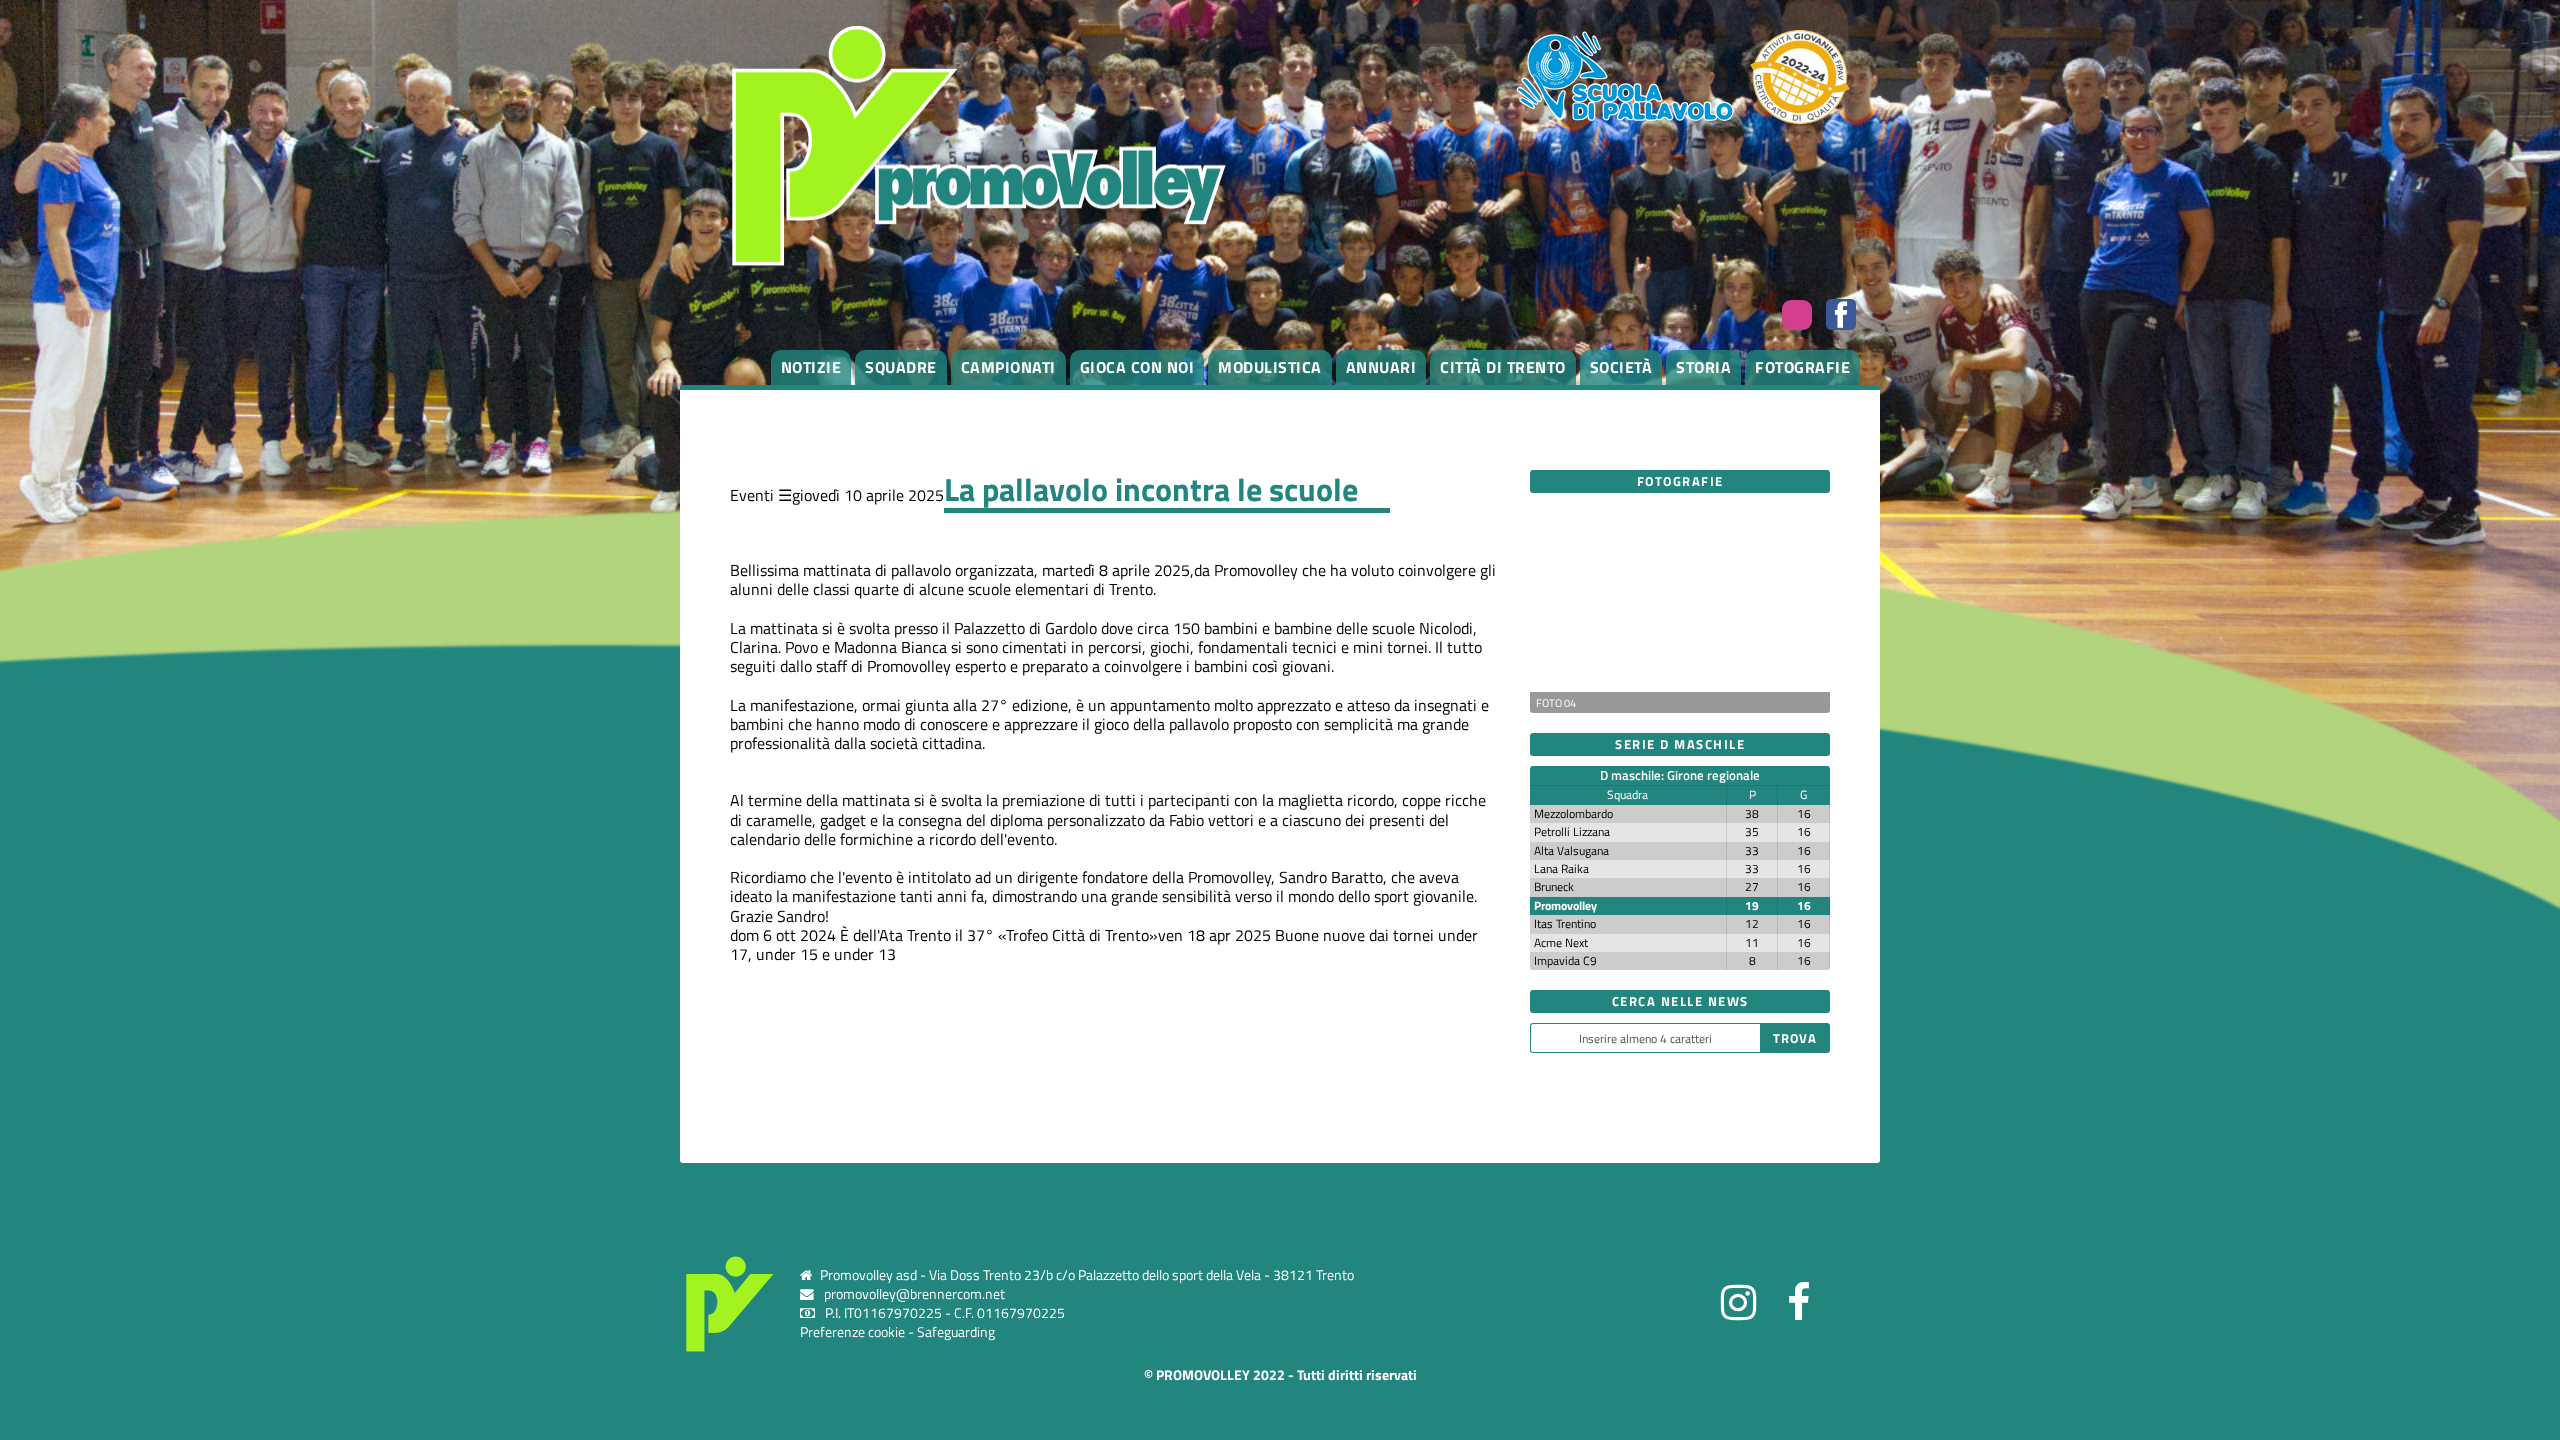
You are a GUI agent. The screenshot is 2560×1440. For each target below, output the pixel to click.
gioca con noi (1137, 367)
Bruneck (1554, 886)
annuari (1381, 367)
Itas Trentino (1565, 923)
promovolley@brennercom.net (914, 1294)
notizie (811, 367)
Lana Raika (1561, 868)
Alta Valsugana (1571, 850)
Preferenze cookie (852, 1332)
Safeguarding (956, 1332)
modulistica (1270, 367)
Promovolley (1565, 905)
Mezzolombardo (1573, 813)
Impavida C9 (1565, 960)
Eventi (752, 495)
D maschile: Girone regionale (1680, 775)
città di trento (1503, 367)
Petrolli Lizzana (1572, 831)
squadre (901, 367)
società (1621, 367)
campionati (1008, 367)
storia (1703, 367)
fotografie (1802, 367)
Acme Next (1561, 942)
